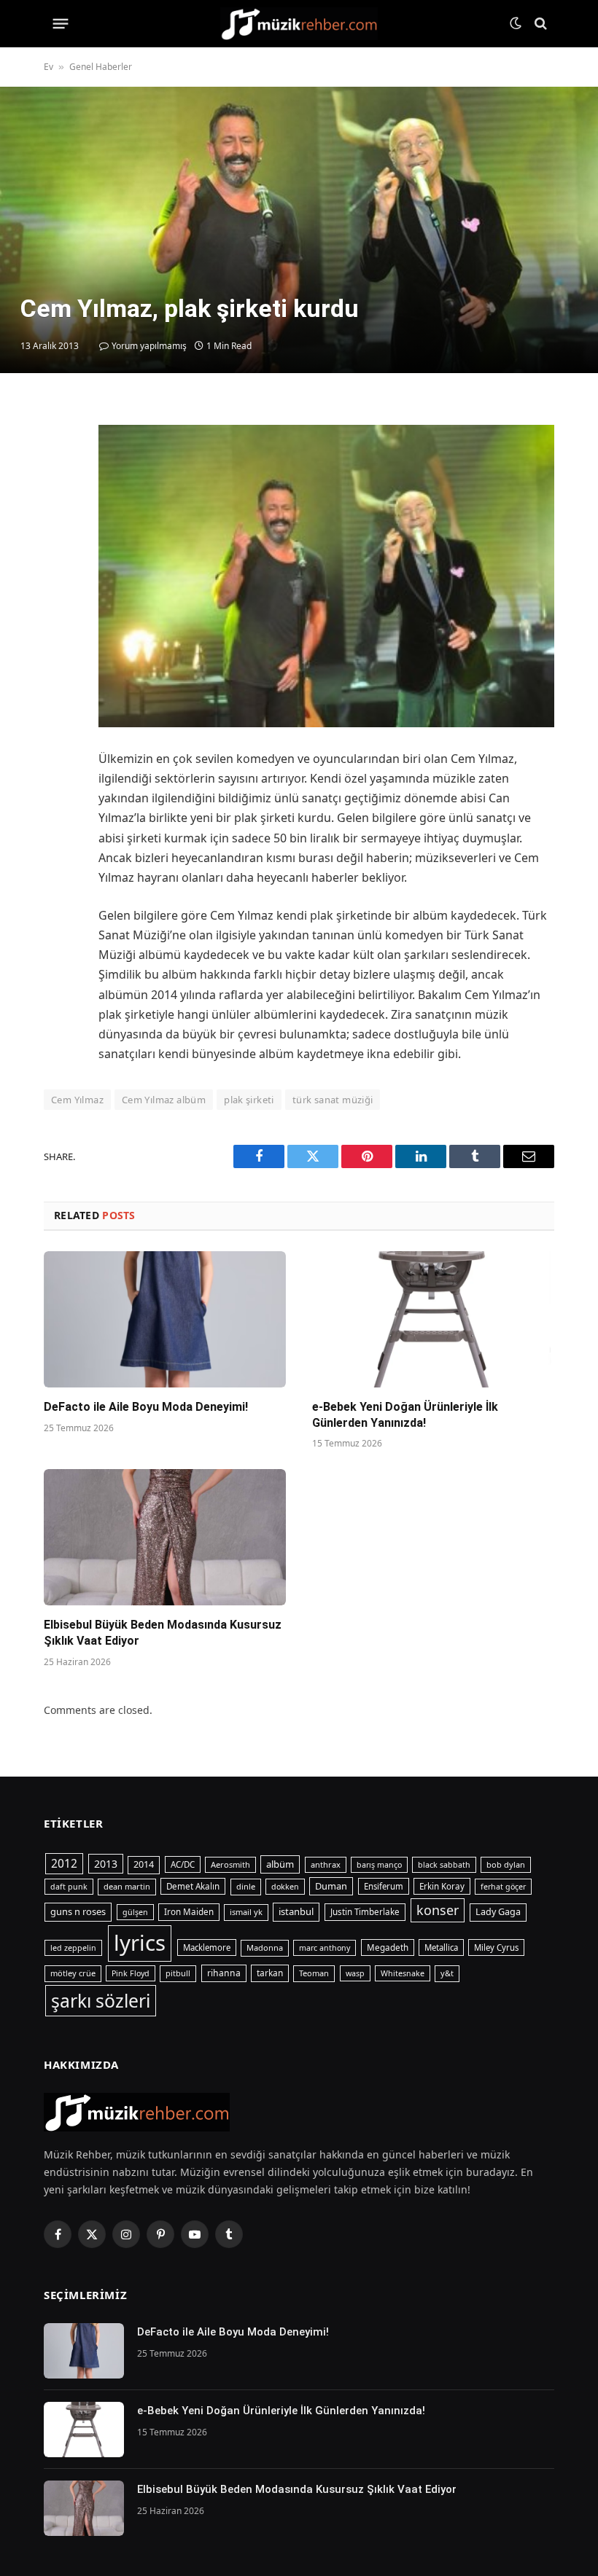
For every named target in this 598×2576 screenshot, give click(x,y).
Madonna (265, 1947)
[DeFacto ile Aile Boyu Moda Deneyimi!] (165, 1319)
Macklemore (207, 1947)
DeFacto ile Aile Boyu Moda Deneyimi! (146, 1407)
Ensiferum (384, 1886)
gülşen (135, 1912)
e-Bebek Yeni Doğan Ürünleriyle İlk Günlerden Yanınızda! (405, 1415)
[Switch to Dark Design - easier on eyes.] (516, 23)
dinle (246, 1886)
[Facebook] (58, 451)
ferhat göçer (503, 1887)
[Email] (58, 585)
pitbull (178, 1973)
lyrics (140, 1943)
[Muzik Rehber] (299, 24)
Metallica (441, 1947)
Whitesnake (403, 1973)
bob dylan (506, 1864)
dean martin (127, 1886)
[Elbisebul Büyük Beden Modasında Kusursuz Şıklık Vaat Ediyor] (165, 1537)
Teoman (314, 1973)
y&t (447, 1973)
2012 (64, 1863)
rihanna (224, 1973)
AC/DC (183, 1864)
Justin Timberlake (365, 1912)
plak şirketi (249, 1100)
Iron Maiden (189, 1912)
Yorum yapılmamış (149, 346)
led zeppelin (73, 1948)
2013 (106, 1864)
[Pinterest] (58, 552)
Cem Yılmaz (77, 1100)
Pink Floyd (131, 1973)
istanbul (296, 1911)
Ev (48, 67)
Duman (331, 1886)
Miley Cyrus (496, 1947)
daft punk (69, 1887)
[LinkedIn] (58, 518)
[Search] (539, 24)
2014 (144, 1864)
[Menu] (61, 23)
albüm (280, 1864)
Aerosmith (230, 1864)
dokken (285, 1887)
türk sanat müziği (333, 1100)
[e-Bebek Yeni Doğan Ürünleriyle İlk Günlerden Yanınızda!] (433, 1319)
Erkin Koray (442, 1886)
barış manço (379, 1865)
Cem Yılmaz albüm (164, 1100)
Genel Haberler (101, 67)
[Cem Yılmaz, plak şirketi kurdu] (299, 230)
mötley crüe (73, 1973)
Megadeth (388, 1947)
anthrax (326, 1864)
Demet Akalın (193, 1886)
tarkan (270, 1973)
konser (438, 1910)
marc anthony (325, 1948)
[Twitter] (58, 485)
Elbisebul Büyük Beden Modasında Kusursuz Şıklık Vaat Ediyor (163, 1633)
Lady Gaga (498, 1912)
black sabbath (444, 1865)
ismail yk (246, 1912)
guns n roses (78, 1911)
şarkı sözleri (101, 2001)
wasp (355, 1973)
